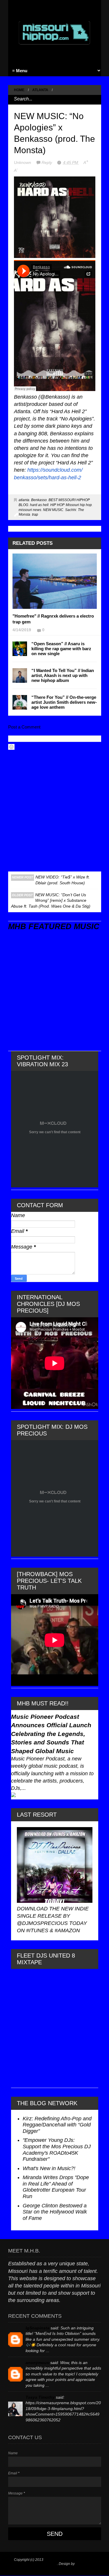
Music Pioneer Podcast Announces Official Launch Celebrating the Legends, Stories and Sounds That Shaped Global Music (51, 1734)
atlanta (40, 90)
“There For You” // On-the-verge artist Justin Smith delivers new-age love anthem (64, 702)
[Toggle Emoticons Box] (11, 747)
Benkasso (39, 500)
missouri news (30, 510)
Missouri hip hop (79, 505)
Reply (47, 162)
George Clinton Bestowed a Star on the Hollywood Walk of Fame (55, 2212)
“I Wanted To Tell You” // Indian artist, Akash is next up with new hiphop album (63, 675)
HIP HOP (57, 505)
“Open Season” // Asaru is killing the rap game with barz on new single (61, 649)
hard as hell (39, 505)
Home (19, 90)
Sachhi (71, 510)
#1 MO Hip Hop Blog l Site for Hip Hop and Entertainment (52, 2562)
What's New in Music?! (49, 2168)
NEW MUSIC (53, 510)
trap (35, 515)
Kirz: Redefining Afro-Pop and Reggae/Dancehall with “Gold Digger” (57, 2125)
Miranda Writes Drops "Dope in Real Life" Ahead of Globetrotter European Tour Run (56, 2187)
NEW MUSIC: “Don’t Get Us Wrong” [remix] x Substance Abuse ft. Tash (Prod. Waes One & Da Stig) (51, 900)
